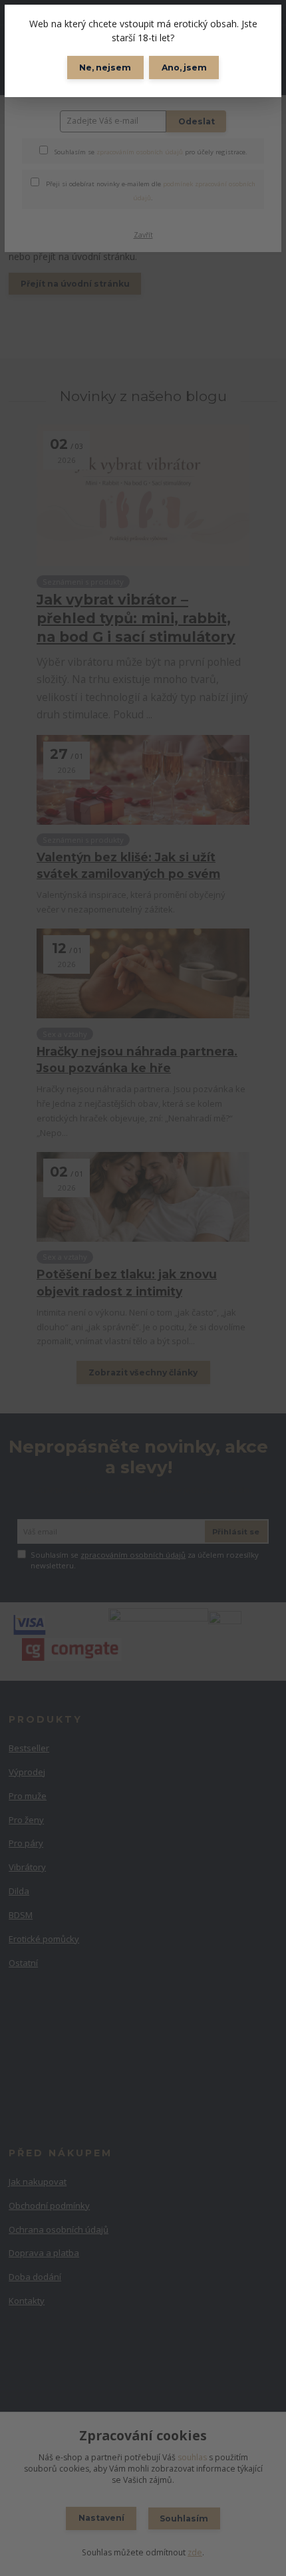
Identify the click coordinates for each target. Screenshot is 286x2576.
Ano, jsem (184, 68)
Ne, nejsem (105, 68)
